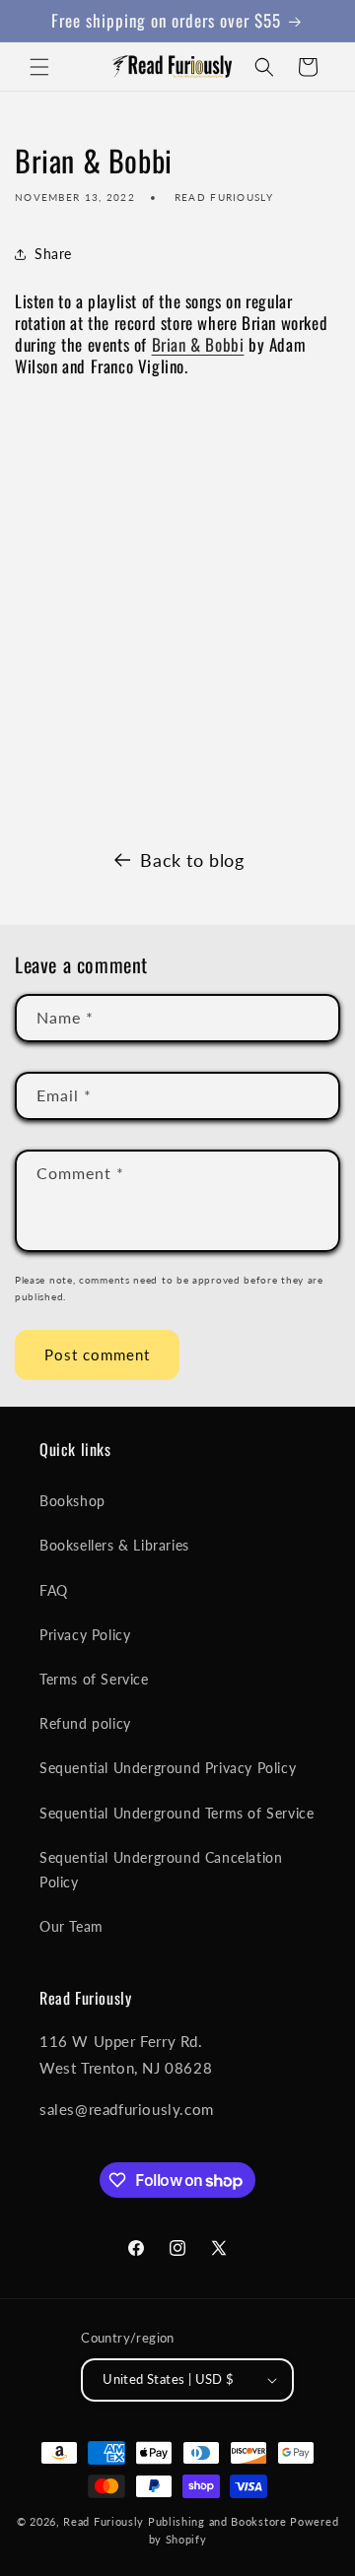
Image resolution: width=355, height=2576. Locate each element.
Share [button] (53, 254)
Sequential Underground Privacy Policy (168, 1768)
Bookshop (72, 1501)
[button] (39, 67)
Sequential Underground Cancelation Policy (161, 1870)
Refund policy (85, 1723)
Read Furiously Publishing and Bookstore (175, 2521)
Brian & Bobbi (198, 344)
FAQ (54, 1590)
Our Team (71, 1926)
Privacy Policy (85, 1635)
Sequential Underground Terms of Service (177, 1813)
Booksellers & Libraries (114, 1545)
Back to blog (192, 860)
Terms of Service (94, 1679)
